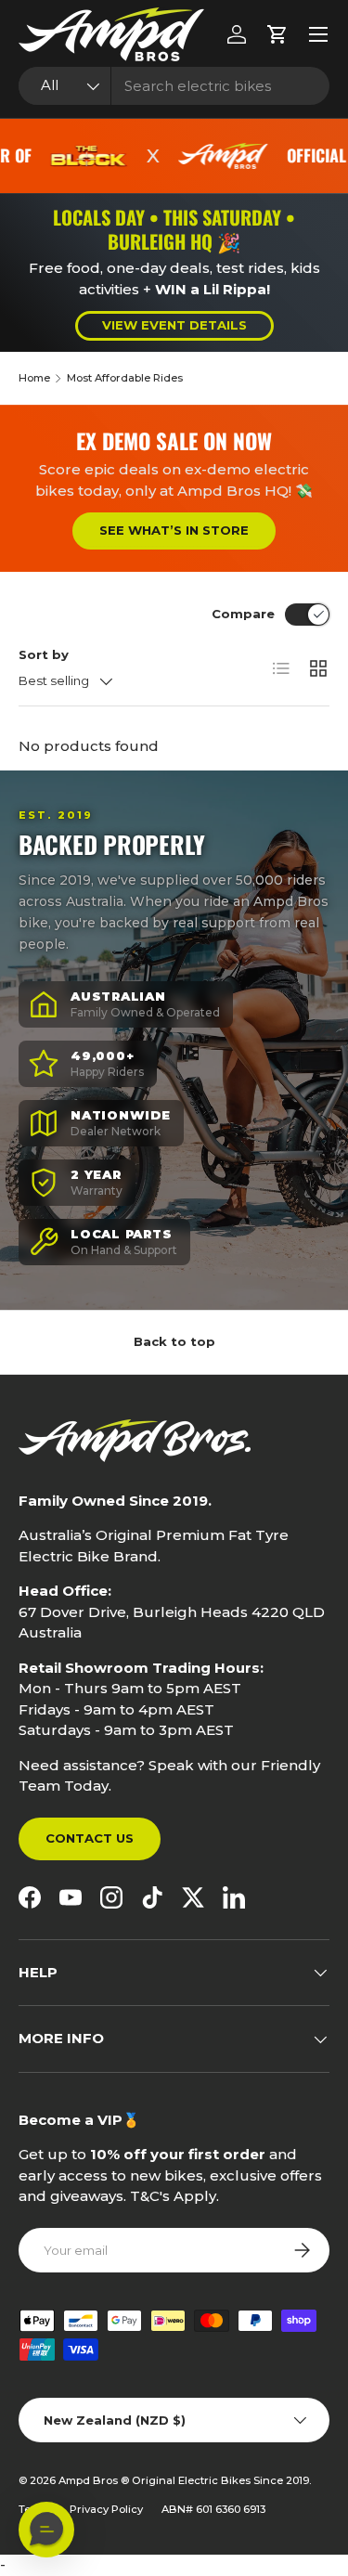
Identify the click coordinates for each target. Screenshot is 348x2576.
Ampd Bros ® (95, 2480)
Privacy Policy (106, 2509)
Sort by (44, 654)
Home (34, 378)
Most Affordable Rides (125, 378)
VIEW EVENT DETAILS (174, 325)
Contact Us (90, 1838)
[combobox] (174, 86)
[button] (277, 34)
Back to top (174, 1341)
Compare (243, 614)
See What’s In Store (174, 530)
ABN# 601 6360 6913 (213, 2509)
